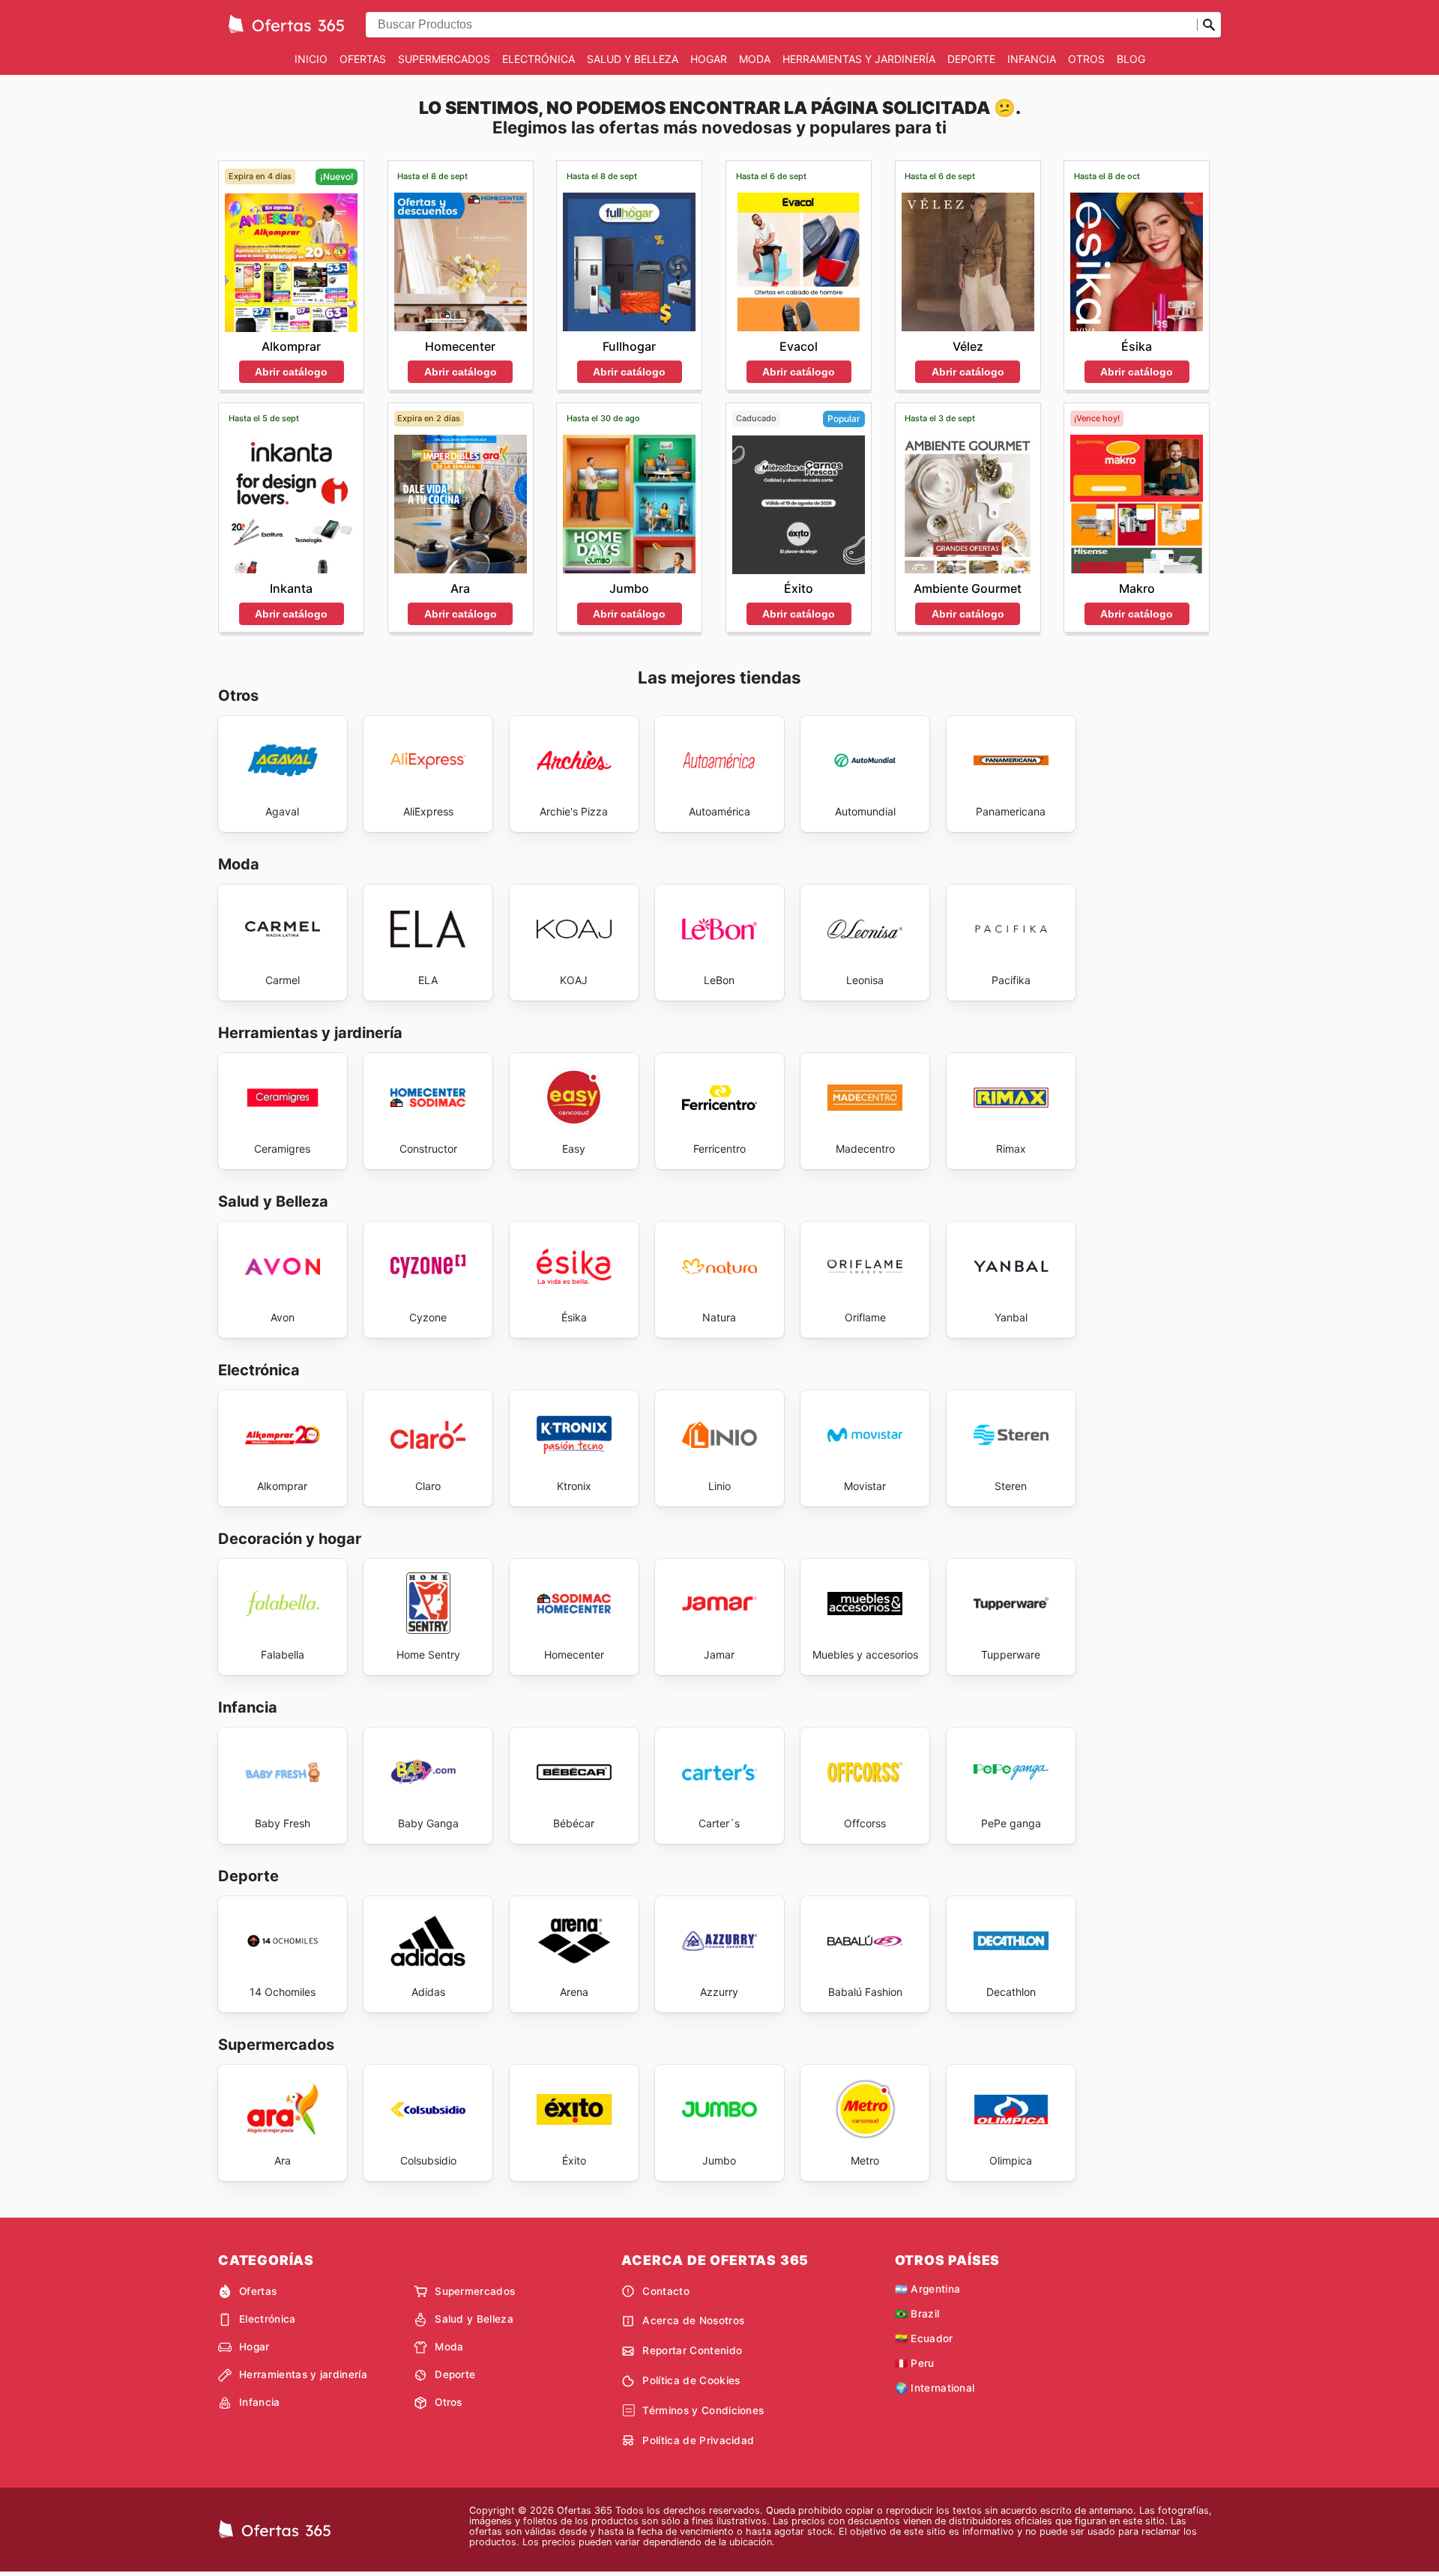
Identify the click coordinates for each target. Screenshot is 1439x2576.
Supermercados (444, 59)
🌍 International (935, 2388)
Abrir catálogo (291, 372)
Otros (1086, 59)
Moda (755, 59)
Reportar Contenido (692, 2350)
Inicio (311, 59)
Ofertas (363, 59)
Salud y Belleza (633, 59)
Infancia (1032, 59)
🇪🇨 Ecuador (924, 2338)
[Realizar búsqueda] (1209, 25)
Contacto (666, 2291)
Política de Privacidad (698, 2440)
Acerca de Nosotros (693, 2320)
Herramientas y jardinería (859, 59)
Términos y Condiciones (703, 2410)
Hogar (709, 59)
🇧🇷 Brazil (917, 2314)
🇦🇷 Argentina (928, 2289)
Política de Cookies (691, 2380)
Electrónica (539, 59)
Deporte (971, 59)
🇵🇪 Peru (915, 2363)
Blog (1131, 59)
